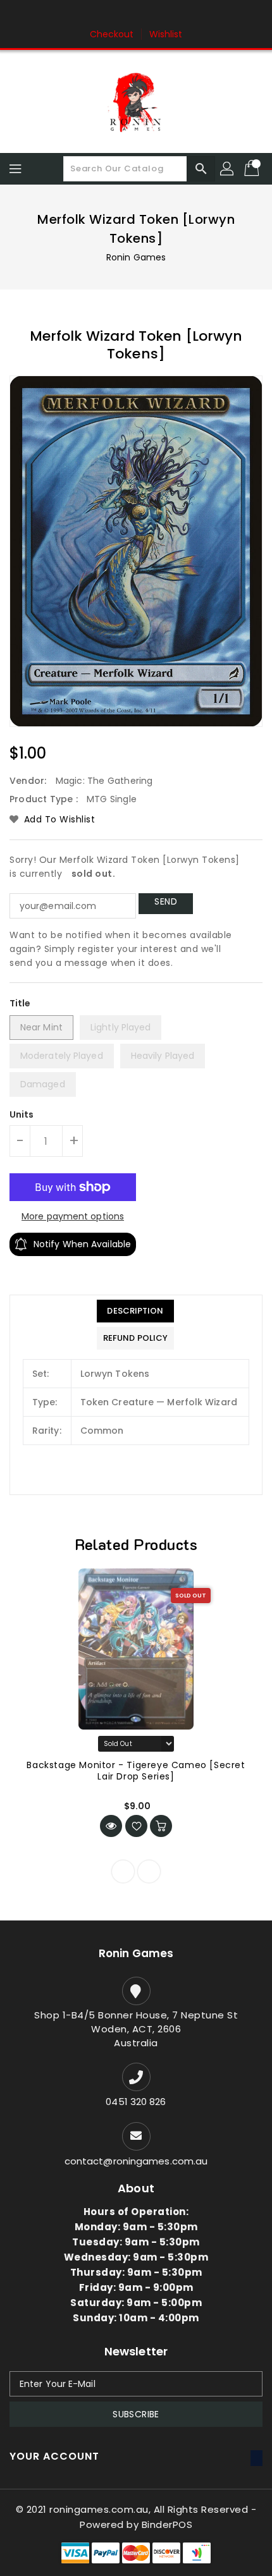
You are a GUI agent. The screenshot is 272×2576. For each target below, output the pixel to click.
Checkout (112, 34)
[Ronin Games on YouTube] (160, 15)
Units (22, 1114)
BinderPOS (167, 2524)
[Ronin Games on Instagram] (136, 15)
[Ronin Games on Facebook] (112, 15)
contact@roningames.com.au (136, 2161)
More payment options (73, 1216)
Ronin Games (136, 257)
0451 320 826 (136, 2102)
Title (20, 1003)
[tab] (135, 1311)
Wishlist (166, 34)
